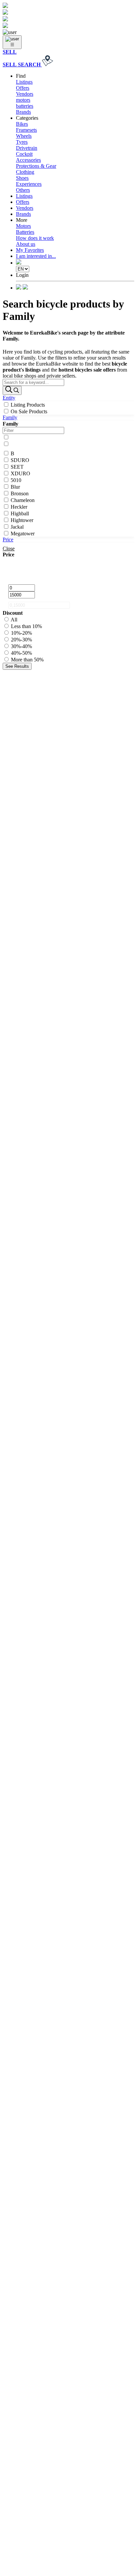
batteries (25, 106)
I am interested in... (36, 256)
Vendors (25, 94)
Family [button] (10, 417)
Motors (23, 226)
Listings (24, 82)
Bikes (22, 124)
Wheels (24, 136)
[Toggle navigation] (12, 42)
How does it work (35, 238)
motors (23, 100)
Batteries (25, 232)
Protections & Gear (36, 166)
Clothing (25, 172)
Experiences (29, 184)
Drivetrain (27, 148)
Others (23, 190)
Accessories (28, 160)
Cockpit (24, 154)
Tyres (22, 142)
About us (26, 244)
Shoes (22, 178)
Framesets (26, 130)
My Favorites (30, 250)
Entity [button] (9, 398)
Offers (23, 88)
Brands (23, 112)
